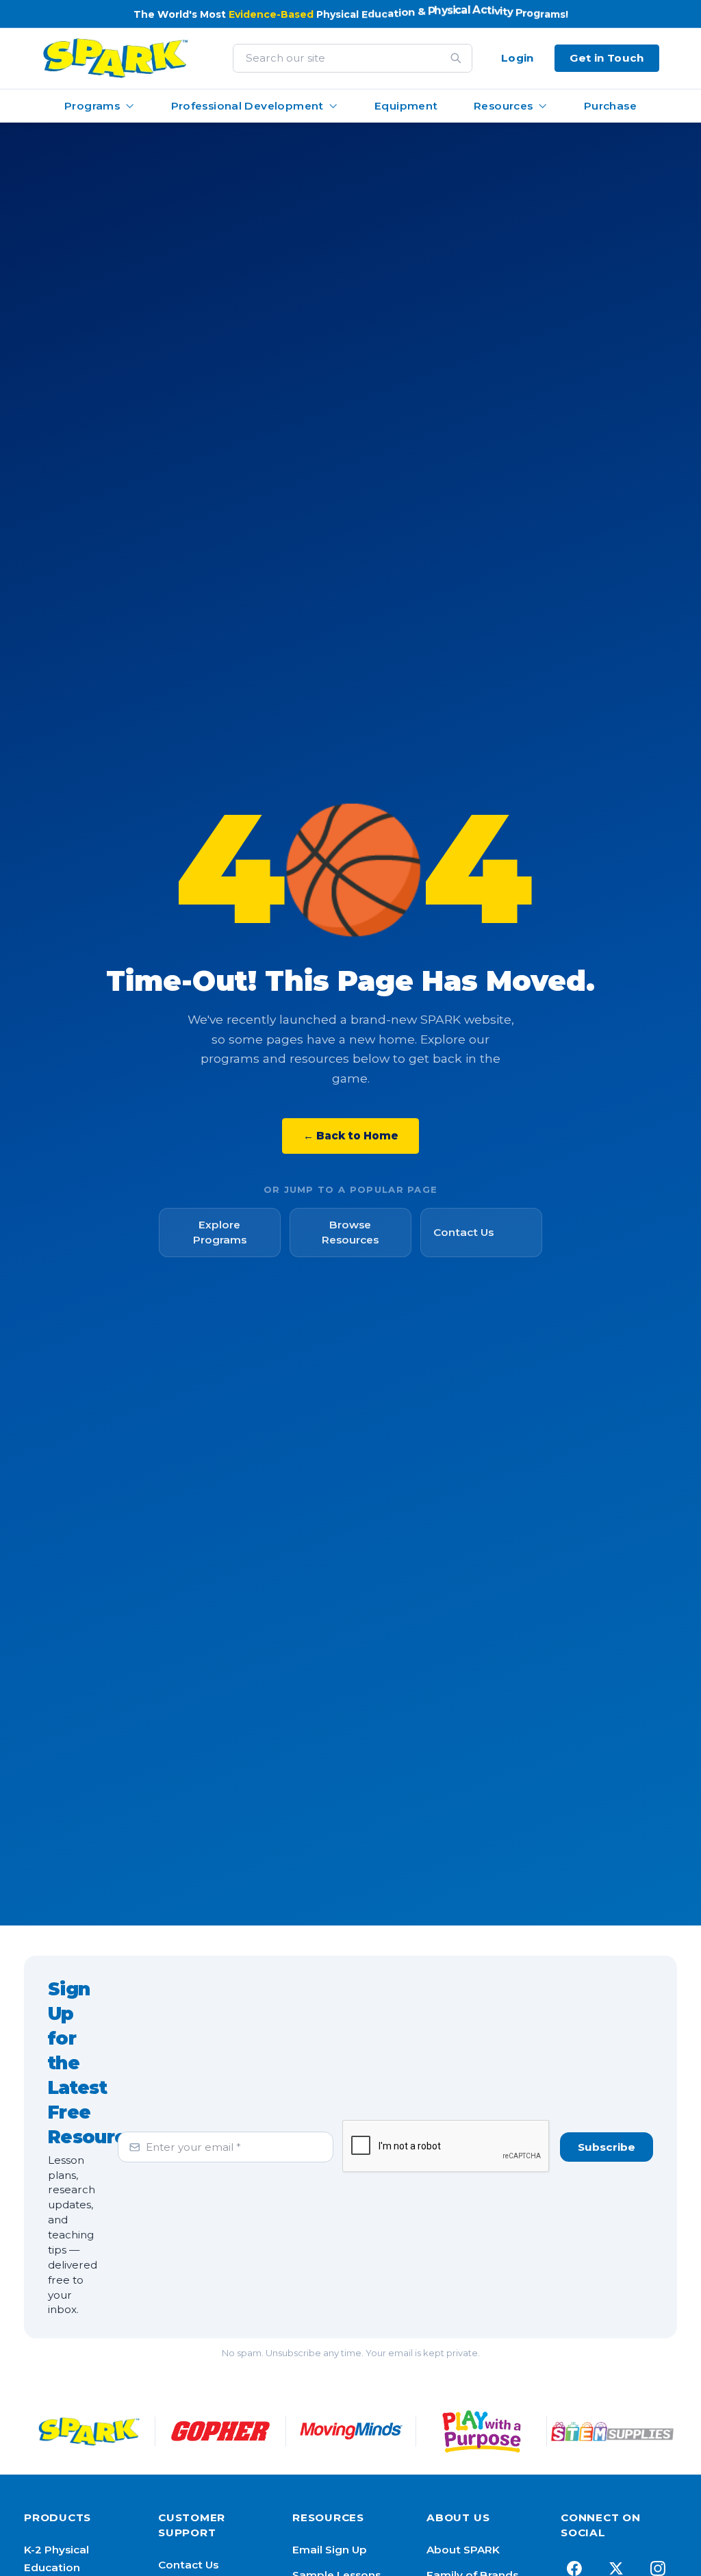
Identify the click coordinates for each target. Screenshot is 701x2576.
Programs (92, 106)
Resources (503, 106)
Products (58, 2517)
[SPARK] (89, 2432)
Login (518, 58)
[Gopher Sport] (220, 2432)
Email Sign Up (330, 2550)
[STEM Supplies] (612, 2432)
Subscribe (607, 2147)
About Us (458, 2517)
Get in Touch (607, 58)
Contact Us (463, 1232)
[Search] (456, 58)
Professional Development (247, 106)
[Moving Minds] (351, 2432)
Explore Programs (220, 1232)
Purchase (610, 106)
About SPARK (463, 2550)
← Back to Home (351, 1136)
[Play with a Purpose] (482, 2432)
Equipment (406, 106)
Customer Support (192, 2525)
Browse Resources (350, 1232)
